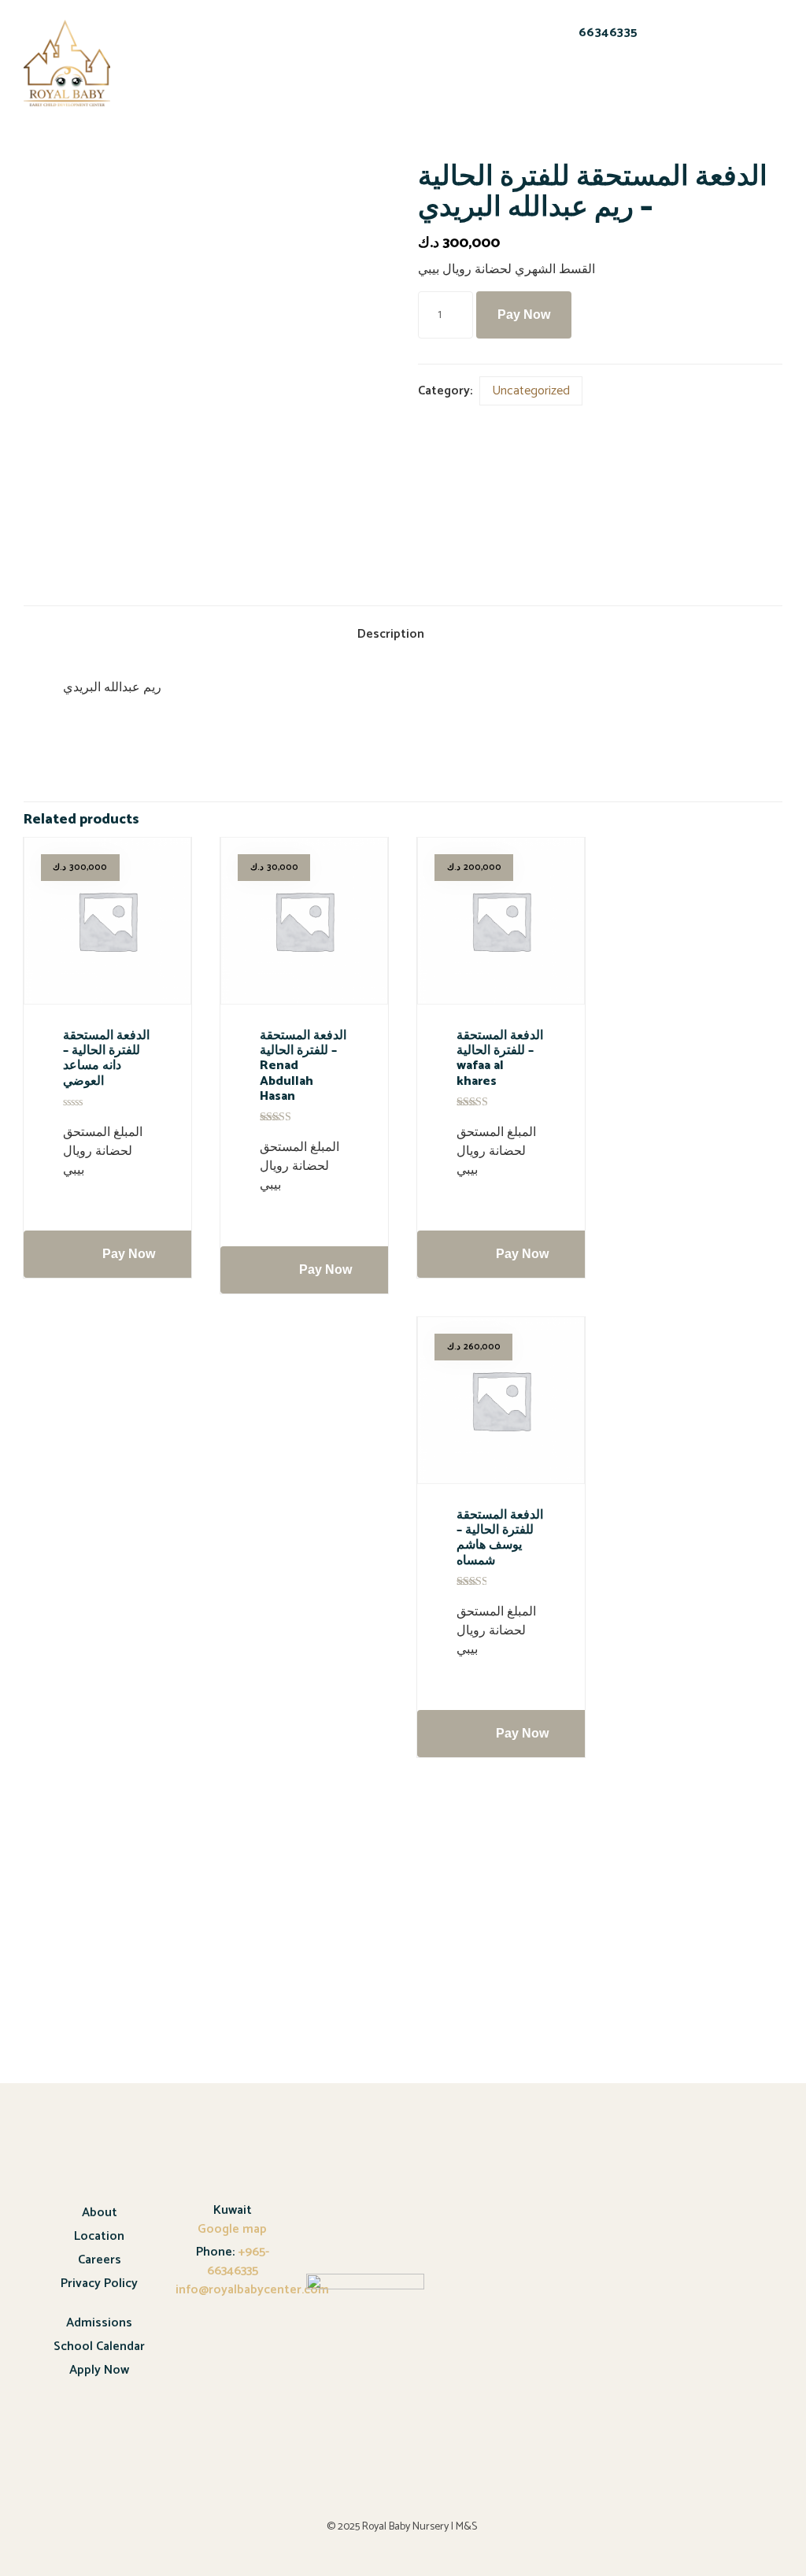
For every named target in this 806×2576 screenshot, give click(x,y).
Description (391, 634)
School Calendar (99, 2347)
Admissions (99, 2323)
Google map (232, 2229)
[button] (196, 55)
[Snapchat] (552, 87)
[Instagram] (634, 87)
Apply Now (99, 2370)
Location (99, 2236)
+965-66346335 (238, 2261)
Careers (100, 2260)
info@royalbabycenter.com (252, 2290)
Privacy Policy (99, 2284)
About (100, 2213)
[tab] (403, 636)
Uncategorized (531, 391)
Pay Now (524, 315)
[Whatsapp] (593, 87)
